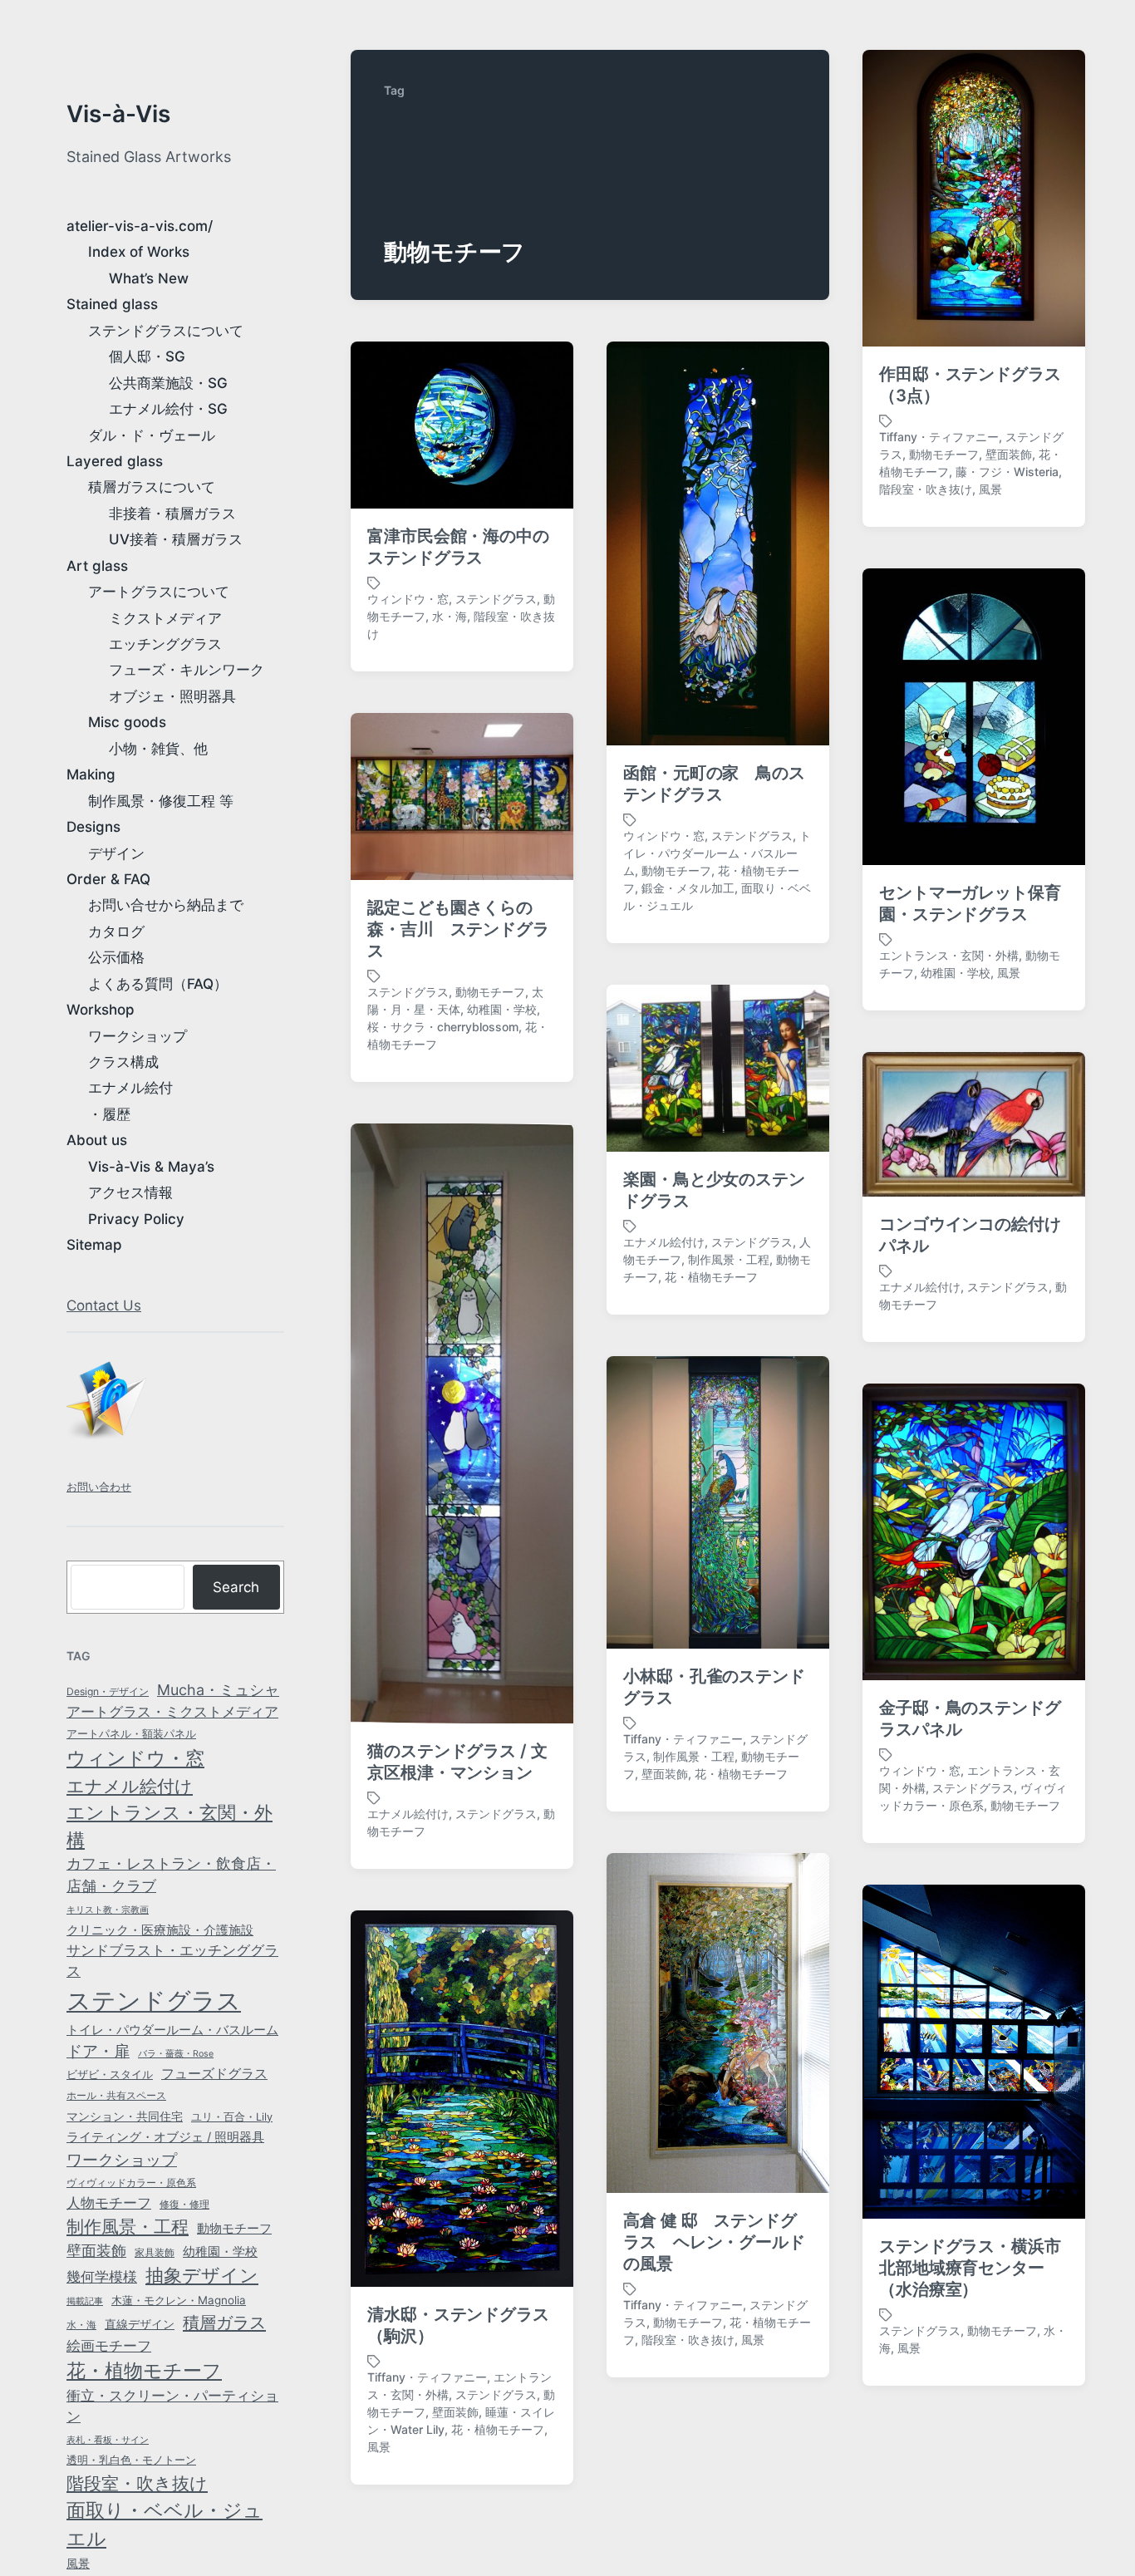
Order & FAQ (108, 879)
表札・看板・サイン (108, 2440)
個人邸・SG (147, 356)
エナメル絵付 (130, 1088)
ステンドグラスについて (166, 331)
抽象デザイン (202, 2275)
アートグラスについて (159, 592)
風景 (78, 2564)
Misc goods (127, 722)
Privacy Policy (136, 1219)
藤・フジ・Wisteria (1007, 472)
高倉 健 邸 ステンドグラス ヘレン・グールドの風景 (714, 2242)
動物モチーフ (234, 2228)
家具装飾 (155, 2253)
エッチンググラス (165, 644)
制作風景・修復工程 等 (161, 801)
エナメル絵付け (130, 1786)
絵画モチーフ (109, 2346)
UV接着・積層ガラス (176, 539)
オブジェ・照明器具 (172, 696)
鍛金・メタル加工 (688, 888)
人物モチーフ (109, 2203)
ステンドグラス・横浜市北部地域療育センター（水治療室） (970, 2268)
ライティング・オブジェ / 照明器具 (165, 2137)
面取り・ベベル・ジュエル (165, 2524)
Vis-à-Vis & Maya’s (151, 1167)
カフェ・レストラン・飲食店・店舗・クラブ (171, 1875)
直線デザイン (140, 2324)
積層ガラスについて (152, 487)
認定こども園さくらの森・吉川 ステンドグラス (458, 929)
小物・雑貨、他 (158, 749)
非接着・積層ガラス (172, 514)
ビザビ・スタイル (110, 2075)
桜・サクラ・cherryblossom (443, 1027)
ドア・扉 (98, 2051)
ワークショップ (138, 1036)
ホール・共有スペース (116, 2096)
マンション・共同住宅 (125, 2116)
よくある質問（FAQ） (158, 984)
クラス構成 (123, 1062)
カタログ (116, 932)
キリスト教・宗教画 (108, 1910)
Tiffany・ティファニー (939, 437)
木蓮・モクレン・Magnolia (179, 2300)
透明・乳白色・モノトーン (131, 2460)
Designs (93, 827)
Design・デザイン (108, 1691)
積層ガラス (224, 2323)
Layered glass (115, 461)
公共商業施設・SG (168, 383)
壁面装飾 (96, 2251)
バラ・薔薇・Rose (176, 2054)
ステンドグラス (154, 2001)
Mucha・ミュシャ (218, 1690)
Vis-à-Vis (118, 114)
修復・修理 (184, 2204)
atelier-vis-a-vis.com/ (140, 226)
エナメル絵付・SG (168, 409)
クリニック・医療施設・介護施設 (160, 1930)
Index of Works (139, 252)
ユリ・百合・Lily (232, 2117)
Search (236, 1587)
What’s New (149, 278)
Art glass (97, 566)
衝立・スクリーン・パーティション (172, 2406)
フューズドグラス (214, 2074)
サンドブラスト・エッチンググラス (172, 1961)
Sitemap (94, 1245)
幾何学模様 (102, 2276)
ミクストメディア (165, 618)
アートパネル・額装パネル (131, 1733)
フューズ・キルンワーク (187, 670)
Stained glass (112, 304)
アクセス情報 (130, 1192)
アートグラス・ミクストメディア (172, 1712)
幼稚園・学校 (220, 2252)
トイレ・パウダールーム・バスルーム (172, 2030)
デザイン (116, 853)
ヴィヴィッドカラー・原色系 (131, 2183)
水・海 (81, 2325)
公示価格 (116, 957)
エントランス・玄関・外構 (170, 1826)
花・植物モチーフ (144, 2370)
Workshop (101, 1010)
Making (91, 774)
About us (97, 1140)
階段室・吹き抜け (137, 2483)
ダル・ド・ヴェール (152, 435)
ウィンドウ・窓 (135, 1758)
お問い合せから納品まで (166, 905)
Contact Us (104, 1305)
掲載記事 (85, 2301)
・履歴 (109, 1114)
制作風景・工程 (128, 2227)
